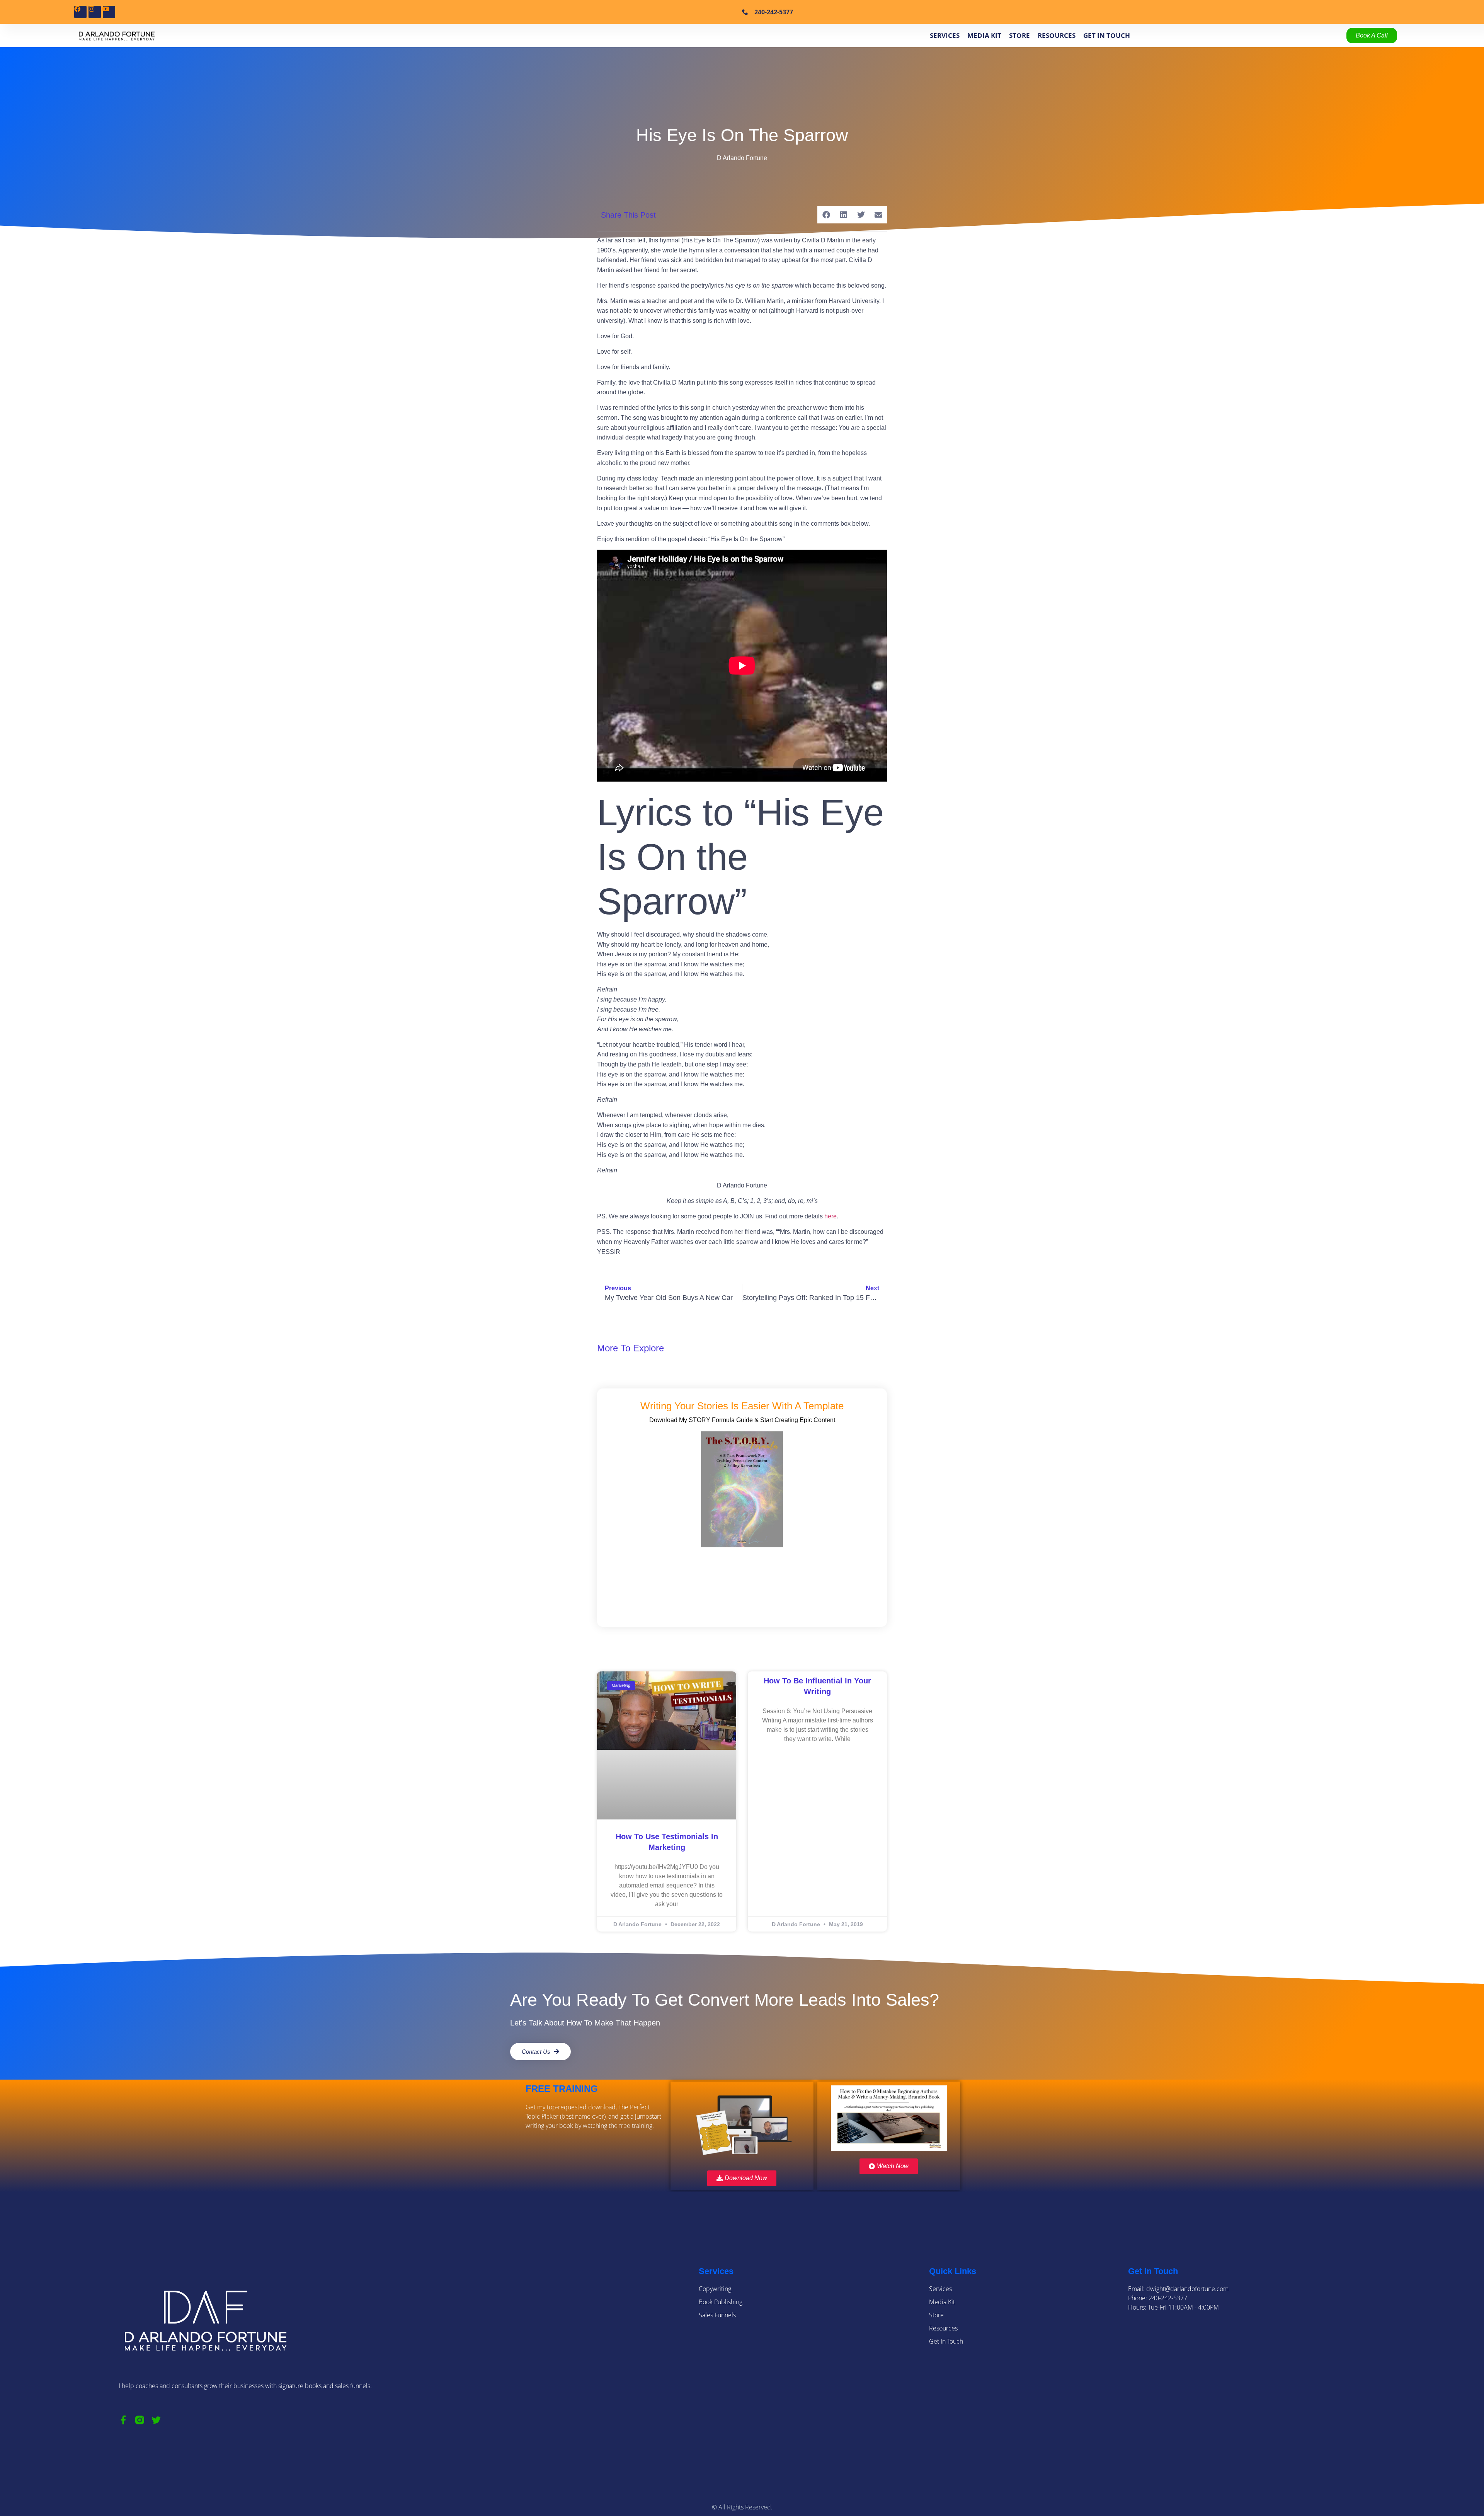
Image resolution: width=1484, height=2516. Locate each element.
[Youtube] (109, 12)
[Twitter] (156, 2420)
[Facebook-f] (123, 2420)
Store (1019, 35)
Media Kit (984, 35)
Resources (1057, 35)
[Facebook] (80, 12)
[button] (826, 215)
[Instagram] (95, 12)
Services (945, 35)
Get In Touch (1107, 35)
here (830, 1216)
